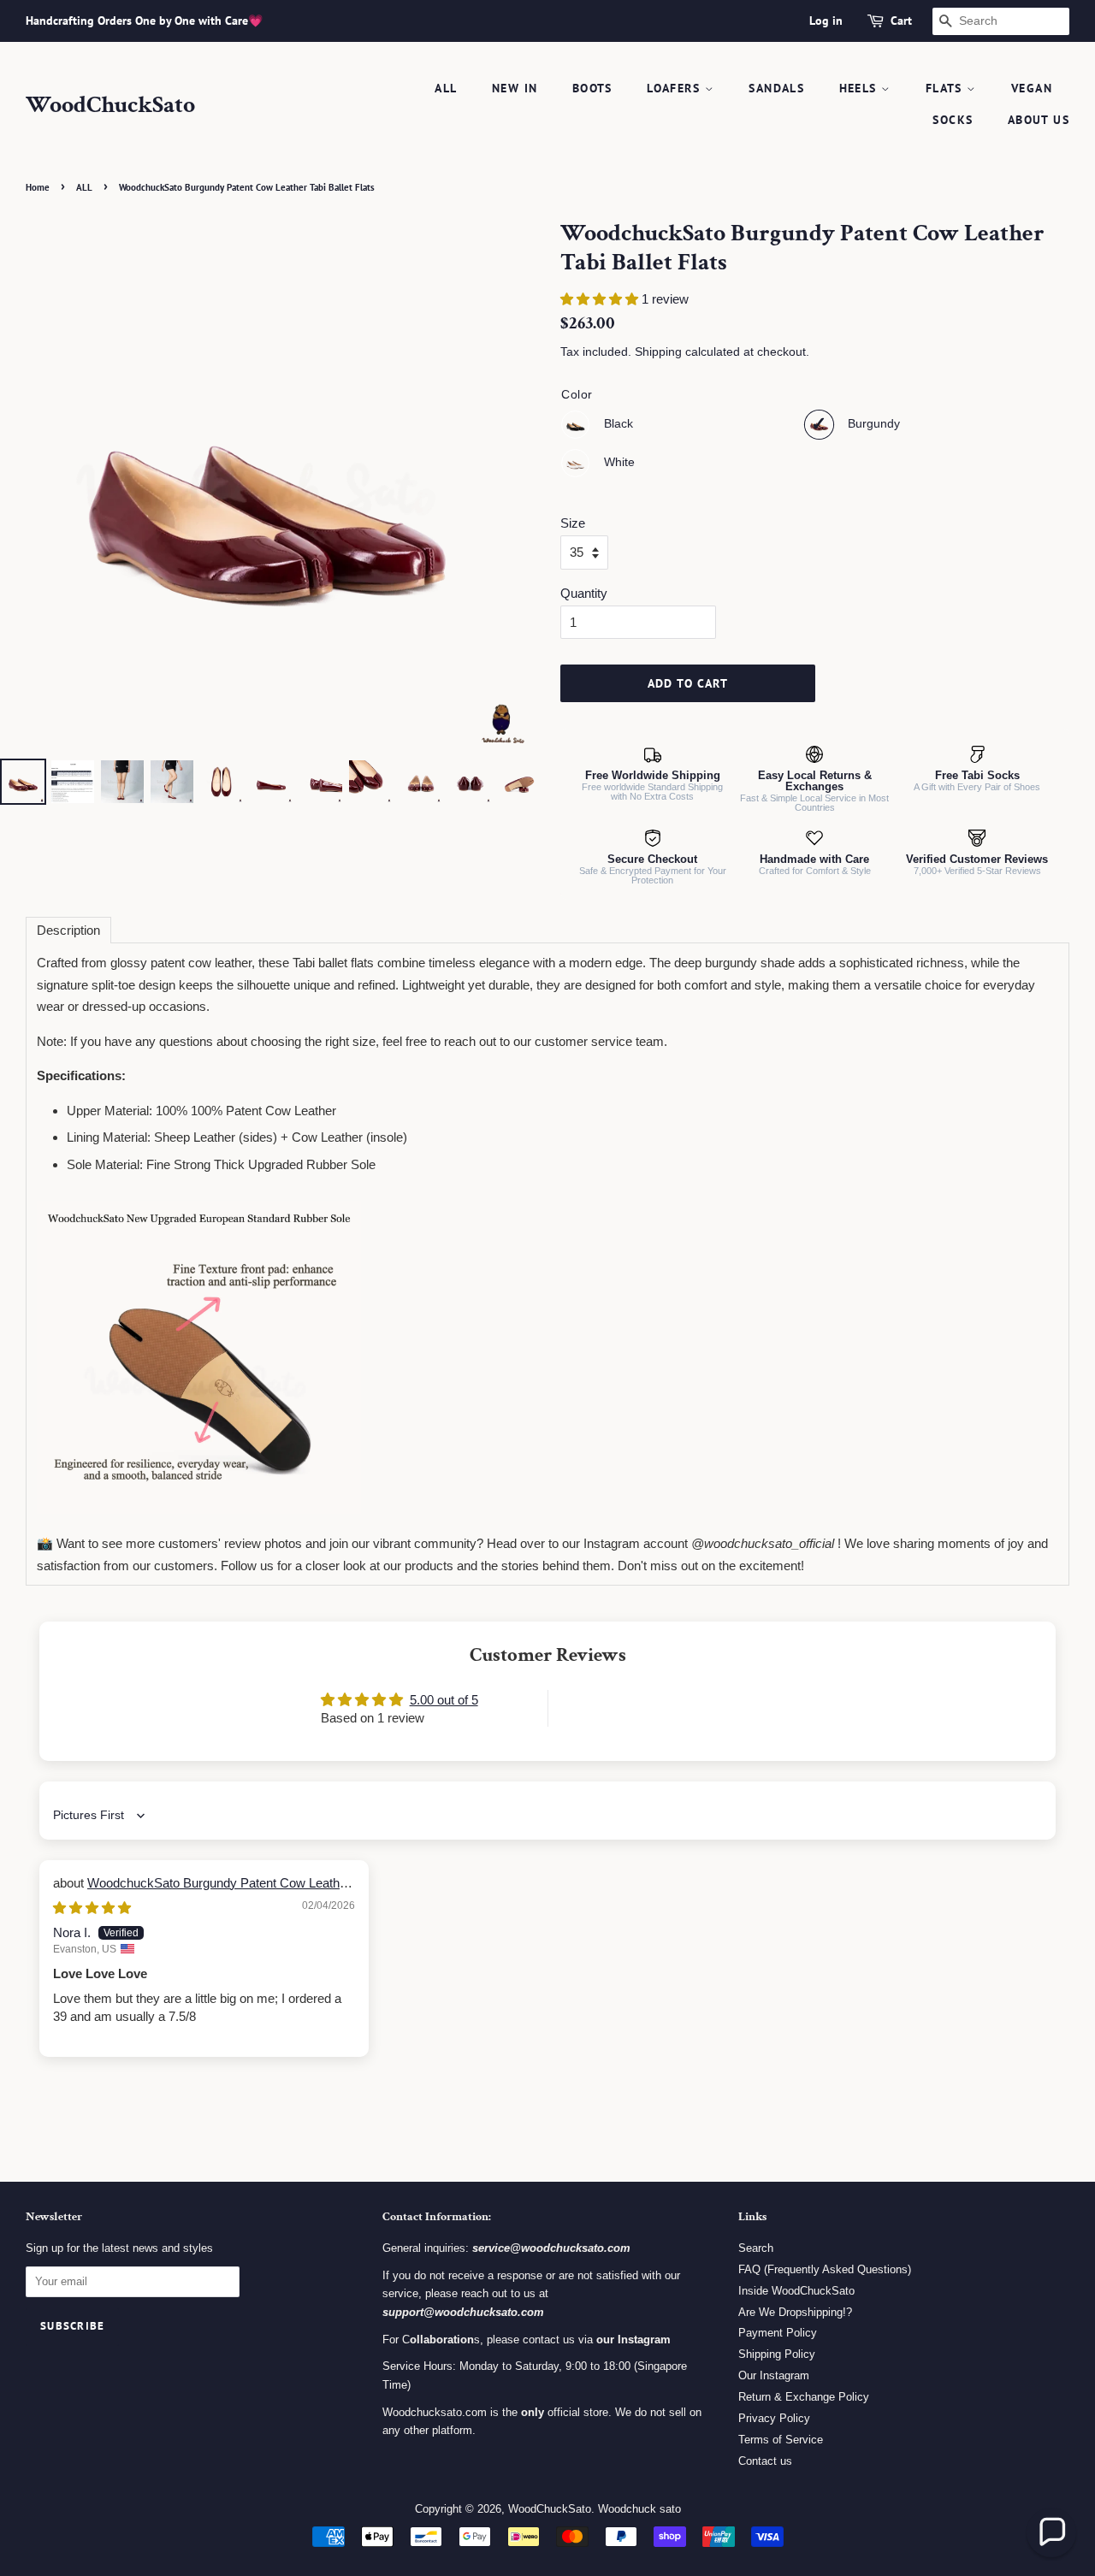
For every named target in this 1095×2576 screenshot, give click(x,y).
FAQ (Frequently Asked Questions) (825, 2269)
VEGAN (1032, 88)
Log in (826, 21)
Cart (901, 21)
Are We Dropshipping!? (795, 2312)
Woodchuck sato (639, 2509)
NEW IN (515, 88)
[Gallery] (267, 514)
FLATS (946, 88)
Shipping (658, 352)
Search (756, 2248)
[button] (601, 299)
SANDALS (776, 88)
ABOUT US (1039, 120)
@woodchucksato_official (763, 1543)
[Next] (510, 487)
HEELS (860, 88)
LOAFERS (675, 88)
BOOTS (592, 88)
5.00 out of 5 (444, 1700)
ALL (446, 88)
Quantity (584, 593)
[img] (92, 1908)
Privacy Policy (774, 2418)
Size (573, 523)
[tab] (68, 930)
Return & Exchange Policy (804, 2397)
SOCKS (953, 120)
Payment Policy (778, 2333)
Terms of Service (781, 2440)
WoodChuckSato (110, 105)
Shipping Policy (777, 2354)
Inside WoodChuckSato (796, 2291)
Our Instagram (774, 2375)
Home (38, 187)
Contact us (765, 2461)
